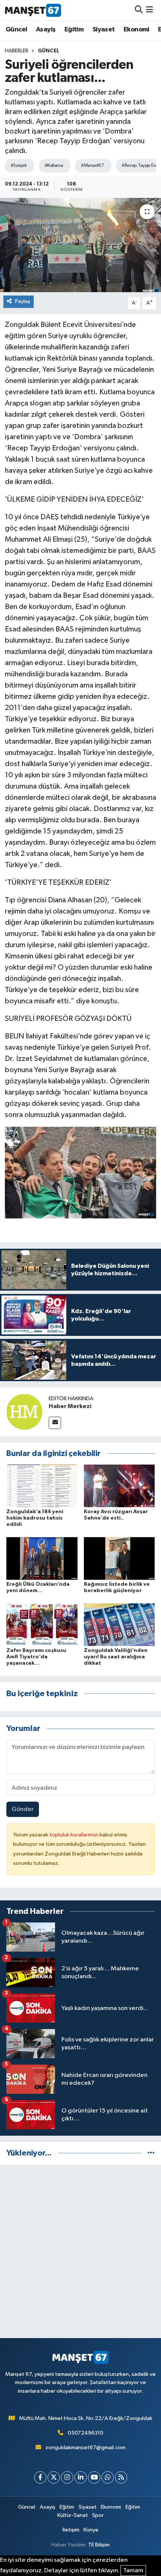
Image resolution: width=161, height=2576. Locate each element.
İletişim (71, 2530)
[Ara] (139, 10)
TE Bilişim (99, 2545)
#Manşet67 (92, 166)
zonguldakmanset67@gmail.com (85, 2447)
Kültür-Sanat (73, 2515)
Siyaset (104, 30)
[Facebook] (40, 2477)
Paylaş (23, 301)
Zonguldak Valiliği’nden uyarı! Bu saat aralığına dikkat (116, 1657)
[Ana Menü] (150, 10)
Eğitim (74, 30)
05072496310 (86, 2433)
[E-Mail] (55, 1423)
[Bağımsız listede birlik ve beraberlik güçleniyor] (119, 1558)
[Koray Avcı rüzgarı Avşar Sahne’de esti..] (119, 1486)
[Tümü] (151, 2153)
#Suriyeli (19, 166)
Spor (98, 2515)
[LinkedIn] (81, 2477)
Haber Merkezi (70, 1406)
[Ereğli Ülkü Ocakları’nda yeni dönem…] (42, 1558)
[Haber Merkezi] (24, 1412)
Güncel (16, 30)
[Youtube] (94, 2477)
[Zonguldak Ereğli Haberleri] (33, 10)
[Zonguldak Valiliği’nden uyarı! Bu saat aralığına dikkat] (119, 1624)
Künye (91, 2530)
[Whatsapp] (108, 2477)
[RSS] (121, 2477)
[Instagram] (67, 2477)
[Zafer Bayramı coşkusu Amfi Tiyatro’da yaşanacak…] (42, 1624)
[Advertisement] (80, 2251)
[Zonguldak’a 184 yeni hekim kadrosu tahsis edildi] (42, 1486)
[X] (54, 2477)
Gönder (23, 1809)
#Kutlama (54, 166)
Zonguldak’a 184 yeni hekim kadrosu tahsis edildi (35, 1518)
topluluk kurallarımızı (75, 1835)
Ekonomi (136, 30)
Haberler (17, 51)
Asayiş (46, 30)
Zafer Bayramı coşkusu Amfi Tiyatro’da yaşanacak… (36, 1657)
